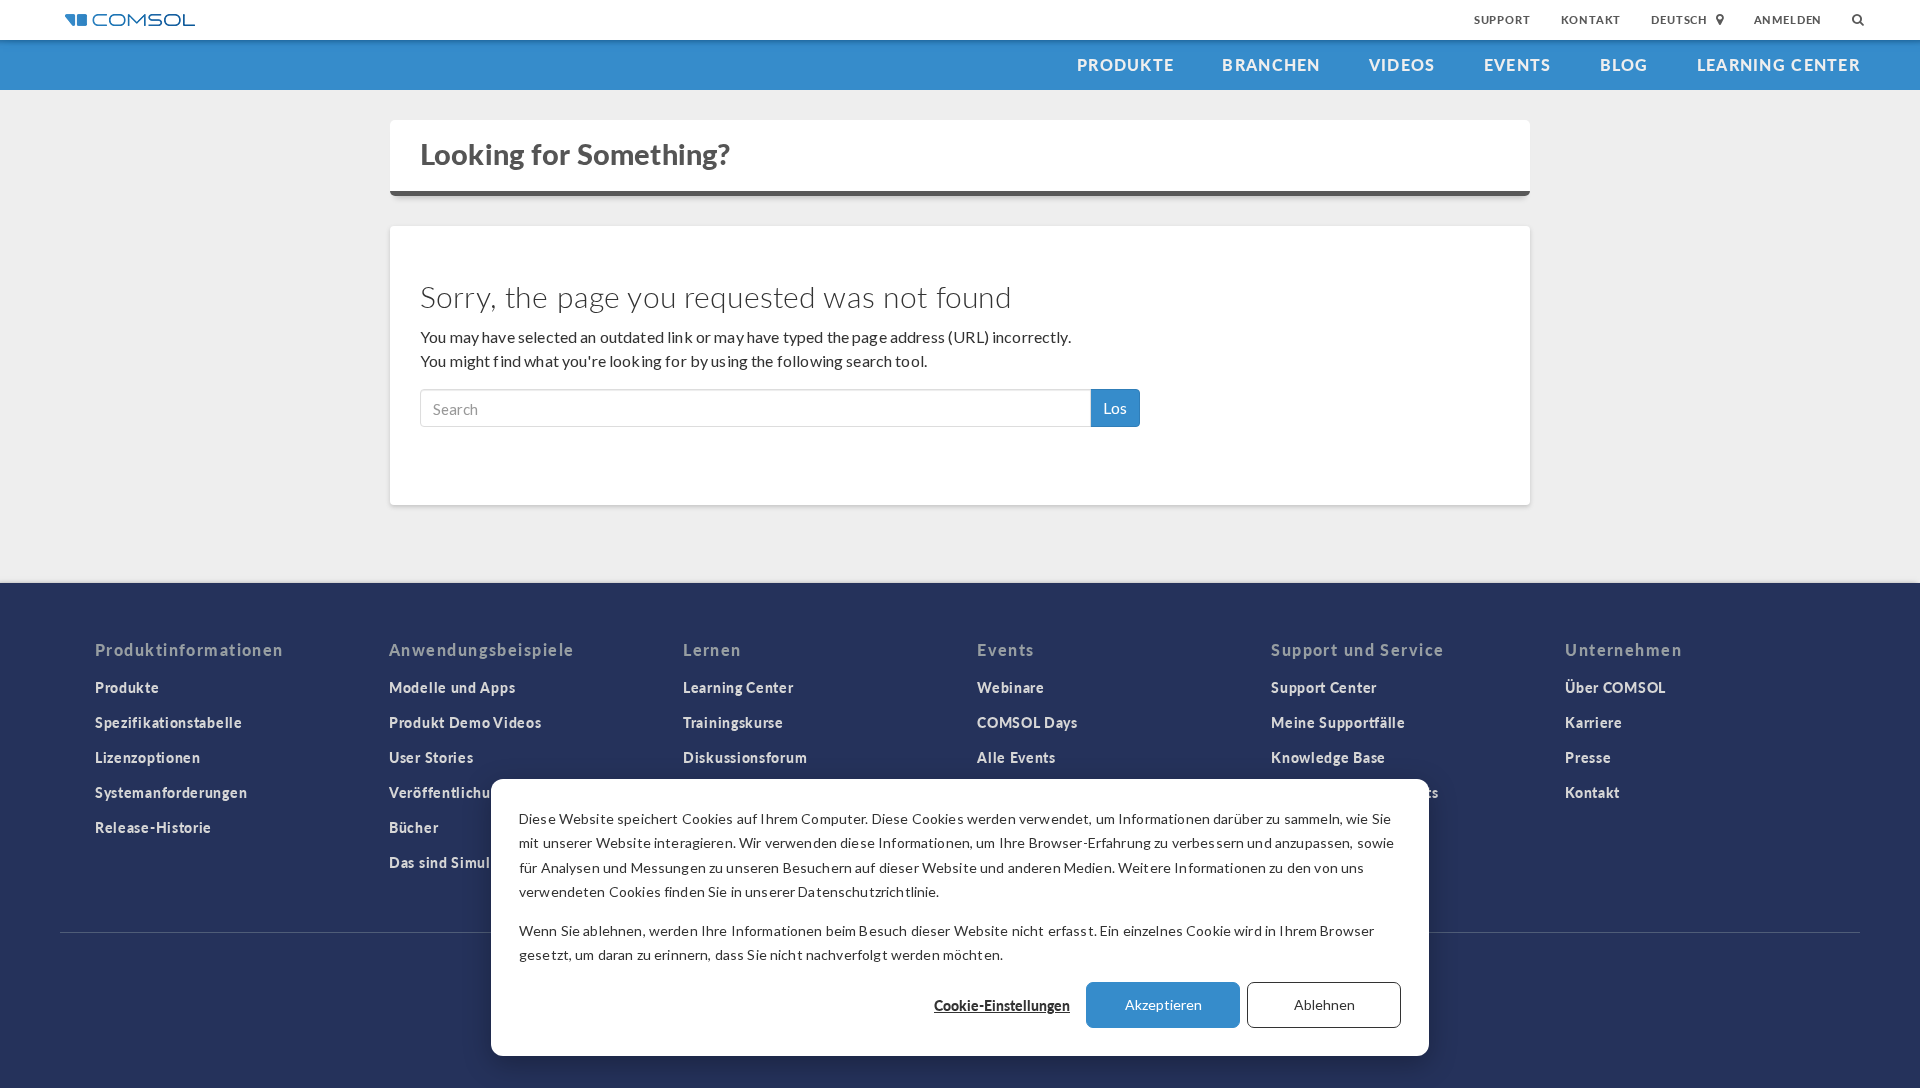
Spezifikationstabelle (169, 722)
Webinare (1011, 687)
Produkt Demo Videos (465, 722)
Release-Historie (153, 827)
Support (1502, 19)
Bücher (413, 827)
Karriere (1594, 722)
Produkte (1125, 64)
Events (1518, 64)
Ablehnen (1324, 1004)
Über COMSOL (1615, 687)
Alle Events (1016, 757)
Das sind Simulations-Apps (481, 862)
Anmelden (1788, 19)
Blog (1624, 64)
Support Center (1324, 687)
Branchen (1271, 64)
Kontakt (1591, 19)
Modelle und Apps (452, 687)
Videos (1402, 64)
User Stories (431, 757)
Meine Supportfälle (1338, 722)
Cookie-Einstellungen (1002, 1005)
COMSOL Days (1027, 722)
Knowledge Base (1328, 757)
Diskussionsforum (745, 757)
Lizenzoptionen (148, 757)
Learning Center (1778, 64)
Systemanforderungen (171, 792)
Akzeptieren (1163, 1004)
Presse (1588, 757)
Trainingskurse (733, 722)
